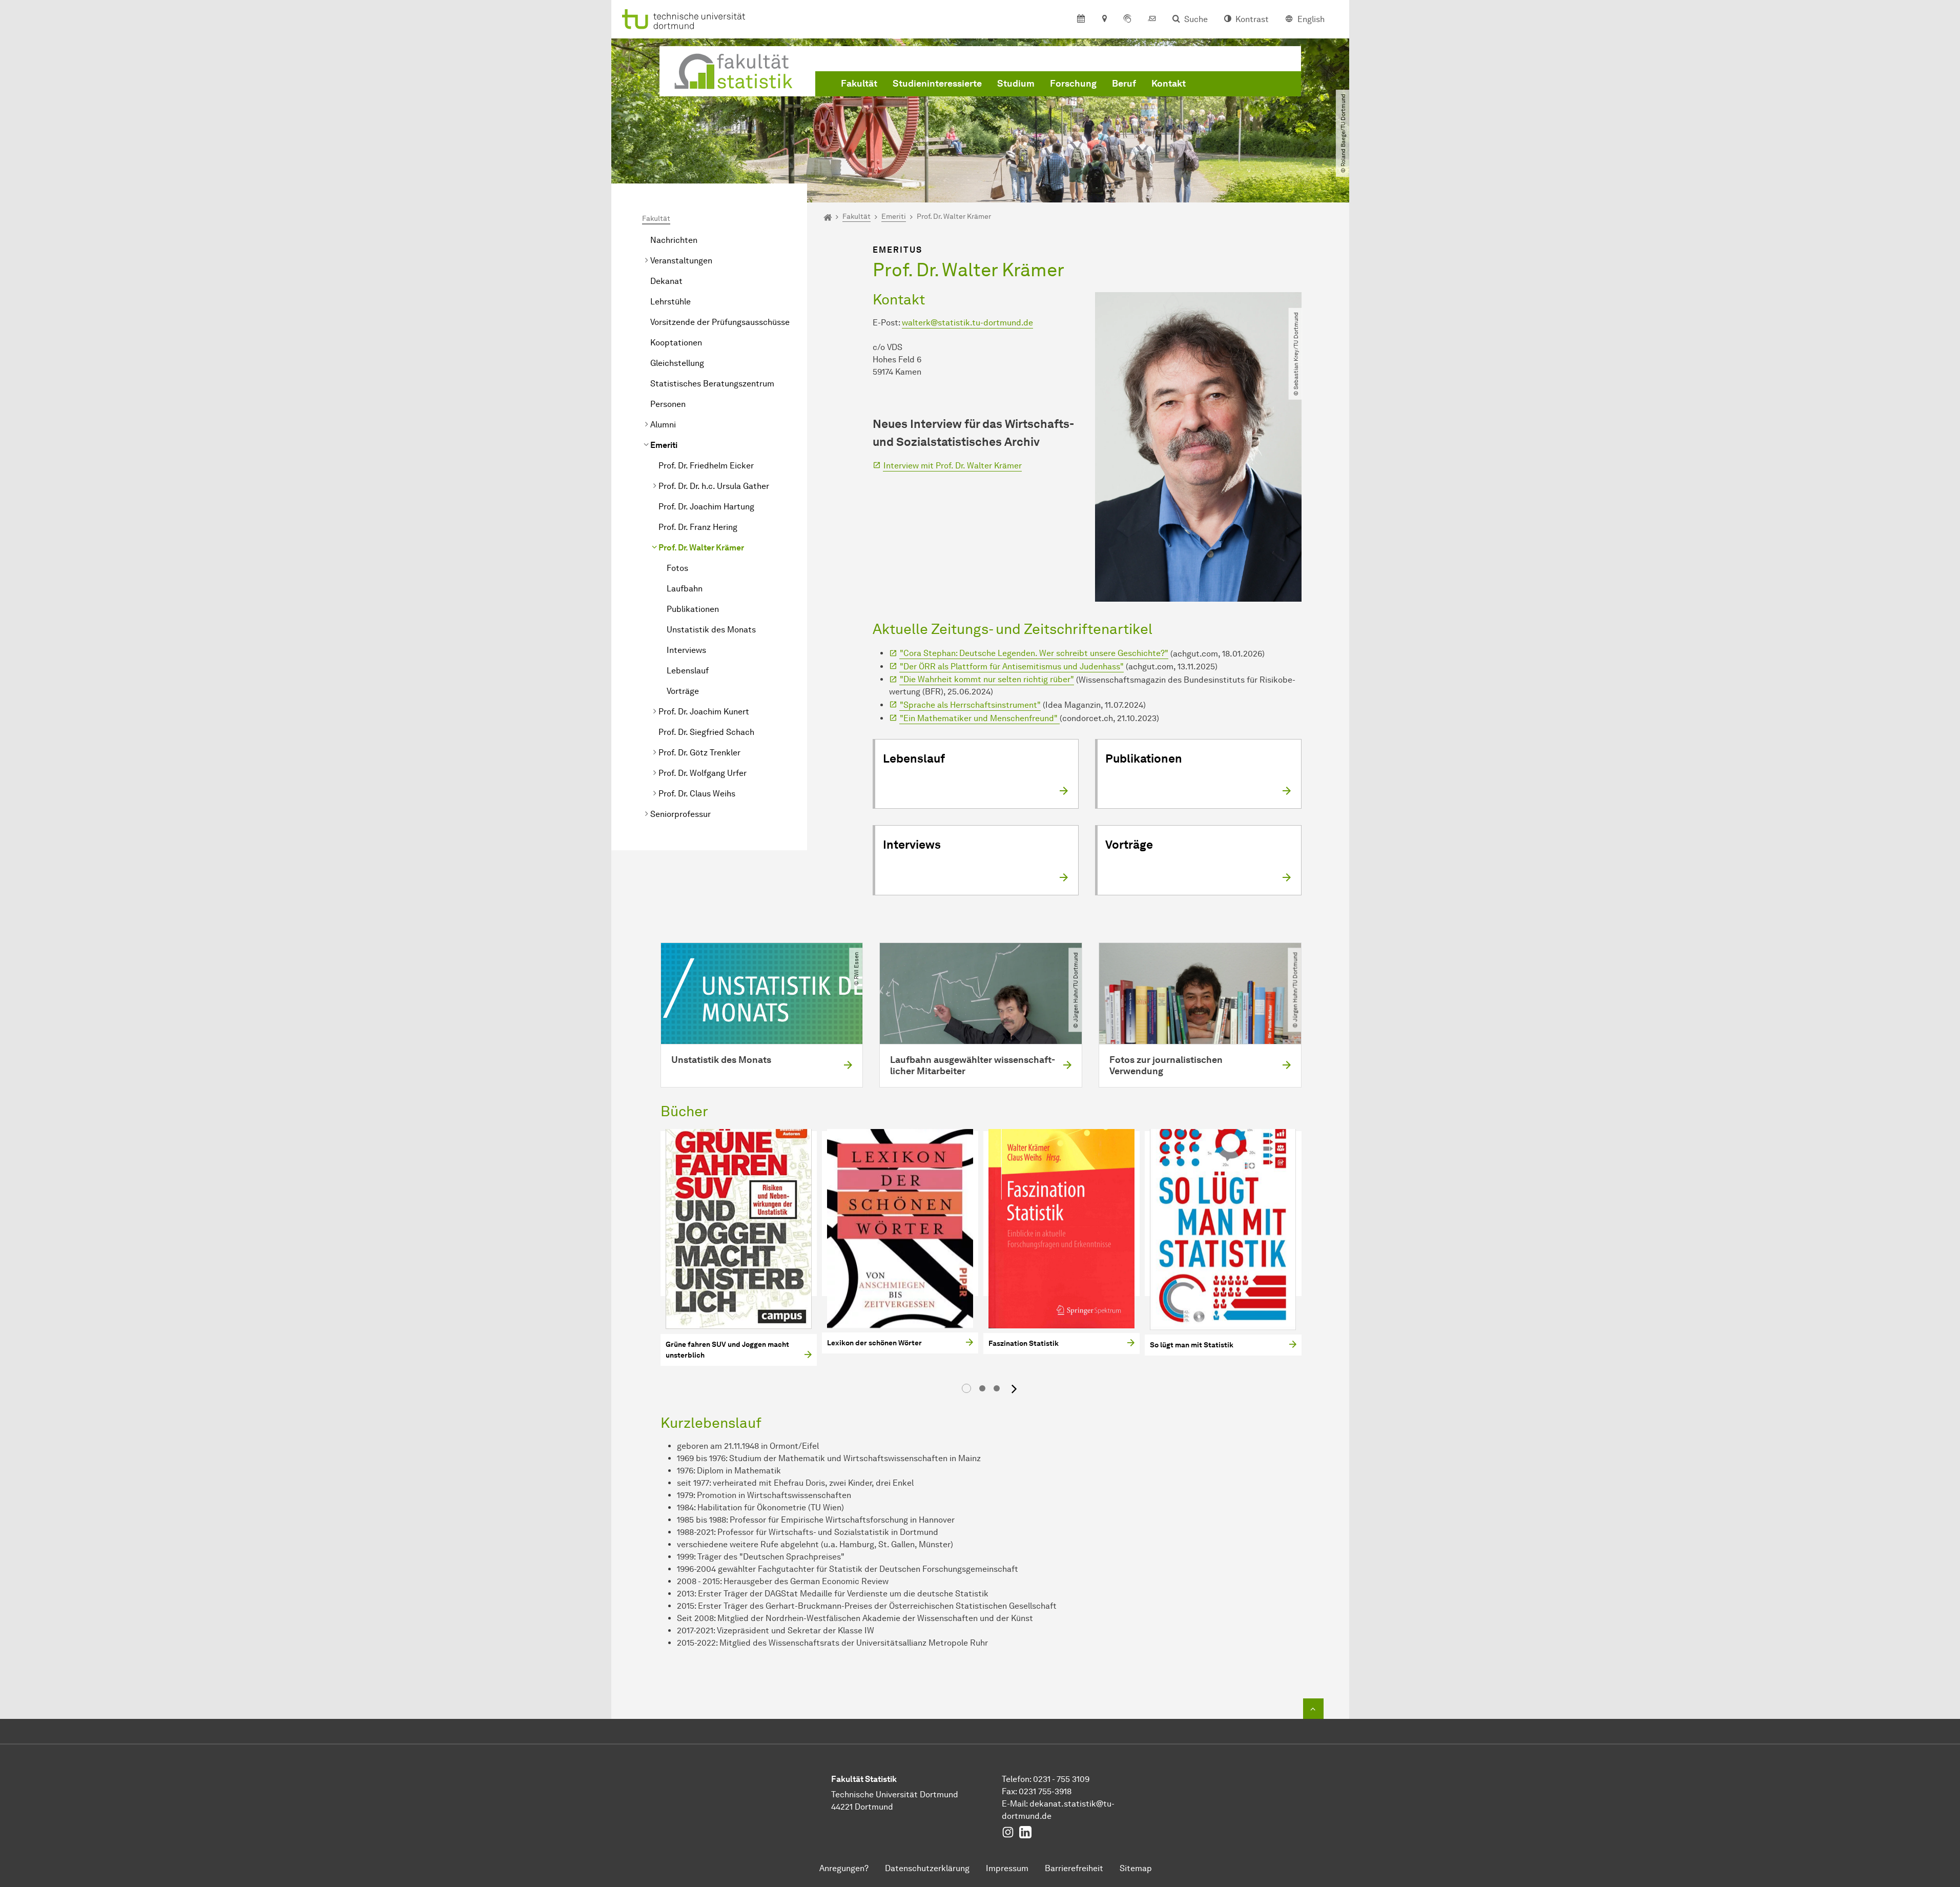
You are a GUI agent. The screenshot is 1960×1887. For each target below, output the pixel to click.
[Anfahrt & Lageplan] (1104, 19)
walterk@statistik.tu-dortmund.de (967, 323)
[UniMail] (1152, 19)
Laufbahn (685, 589)
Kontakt (1169, 84)
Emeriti (664, 445)
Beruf (1124, 84)
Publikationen (693, 609)
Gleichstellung (677, 363)
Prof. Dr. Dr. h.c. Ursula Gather (714, 486)
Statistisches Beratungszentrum (712, 384)
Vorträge (683, 691)
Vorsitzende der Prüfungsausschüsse (720, 322)
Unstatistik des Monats (711, 630)
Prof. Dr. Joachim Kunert (704, 712)
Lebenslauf (688, 671)
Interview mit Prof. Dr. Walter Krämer (953, 466)
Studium (1016, 84)
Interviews (686, 650)
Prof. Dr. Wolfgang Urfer (703, 773)
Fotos (677, 568)
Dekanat (666, 281)
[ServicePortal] (1127, 19)
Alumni (663, 425)
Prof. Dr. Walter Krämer (701, 548)
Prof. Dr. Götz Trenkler (699, 753)
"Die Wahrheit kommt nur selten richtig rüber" (987, 679)
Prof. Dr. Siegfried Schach (706, 732)
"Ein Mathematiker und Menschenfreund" (980, 718)
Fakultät (859, 84)
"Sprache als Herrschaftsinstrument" (970, 705)
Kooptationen (676, 343)
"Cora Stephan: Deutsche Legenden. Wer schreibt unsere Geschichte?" (1034, 653)
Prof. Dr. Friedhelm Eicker (706, 466)
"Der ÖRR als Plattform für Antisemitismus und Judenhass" (1012, 666)
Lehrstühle (670, 302)
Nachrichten (674, 240)
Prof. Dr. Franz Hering (698, 527)
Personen (668, 404)
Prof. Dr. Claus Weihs (697, 794)
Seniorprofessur (680, 814)
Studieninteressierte (937, 84)
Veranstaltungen (681, 261)
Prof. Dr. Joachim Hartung (706, 507)
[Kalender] (1081, 19)
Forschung (1073, 84)
